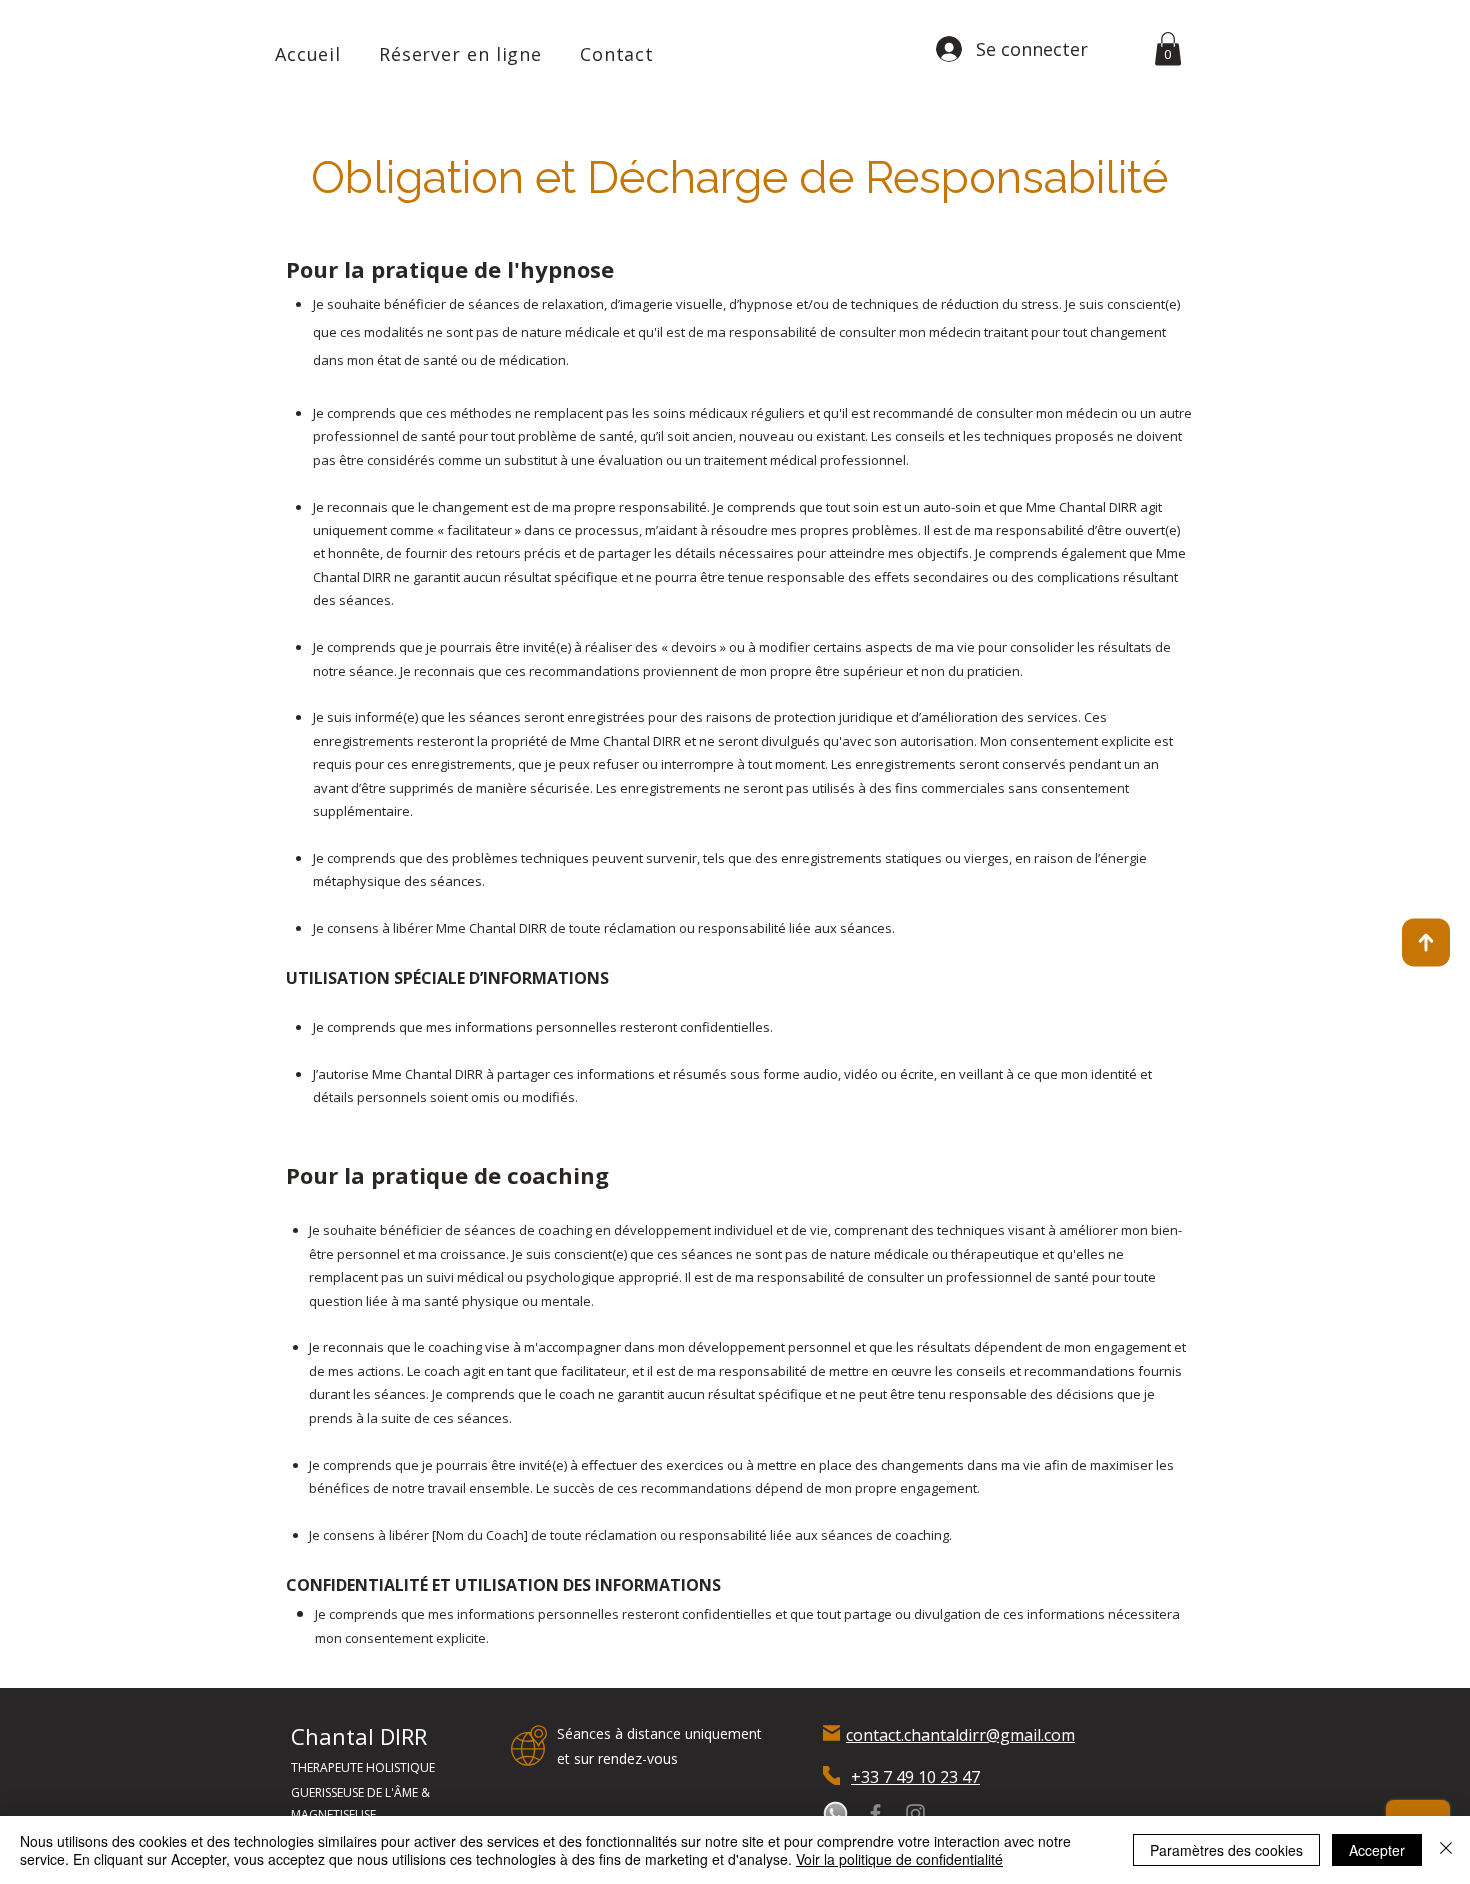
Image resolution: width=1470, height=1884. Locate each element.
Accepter (1377, 1850)
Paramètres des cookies (1226, 1850)
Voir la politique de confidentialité (899, 1859)
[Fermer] (1446, 1850)
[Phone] (831, 1775)
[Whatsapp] (835, 1813)
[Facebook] (875, 1813)
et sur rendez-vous (617, 1758)
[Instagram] (915, 1813)
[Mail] (831, 1733)
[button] (1168, 48)
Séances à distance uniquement (659, 1733)
